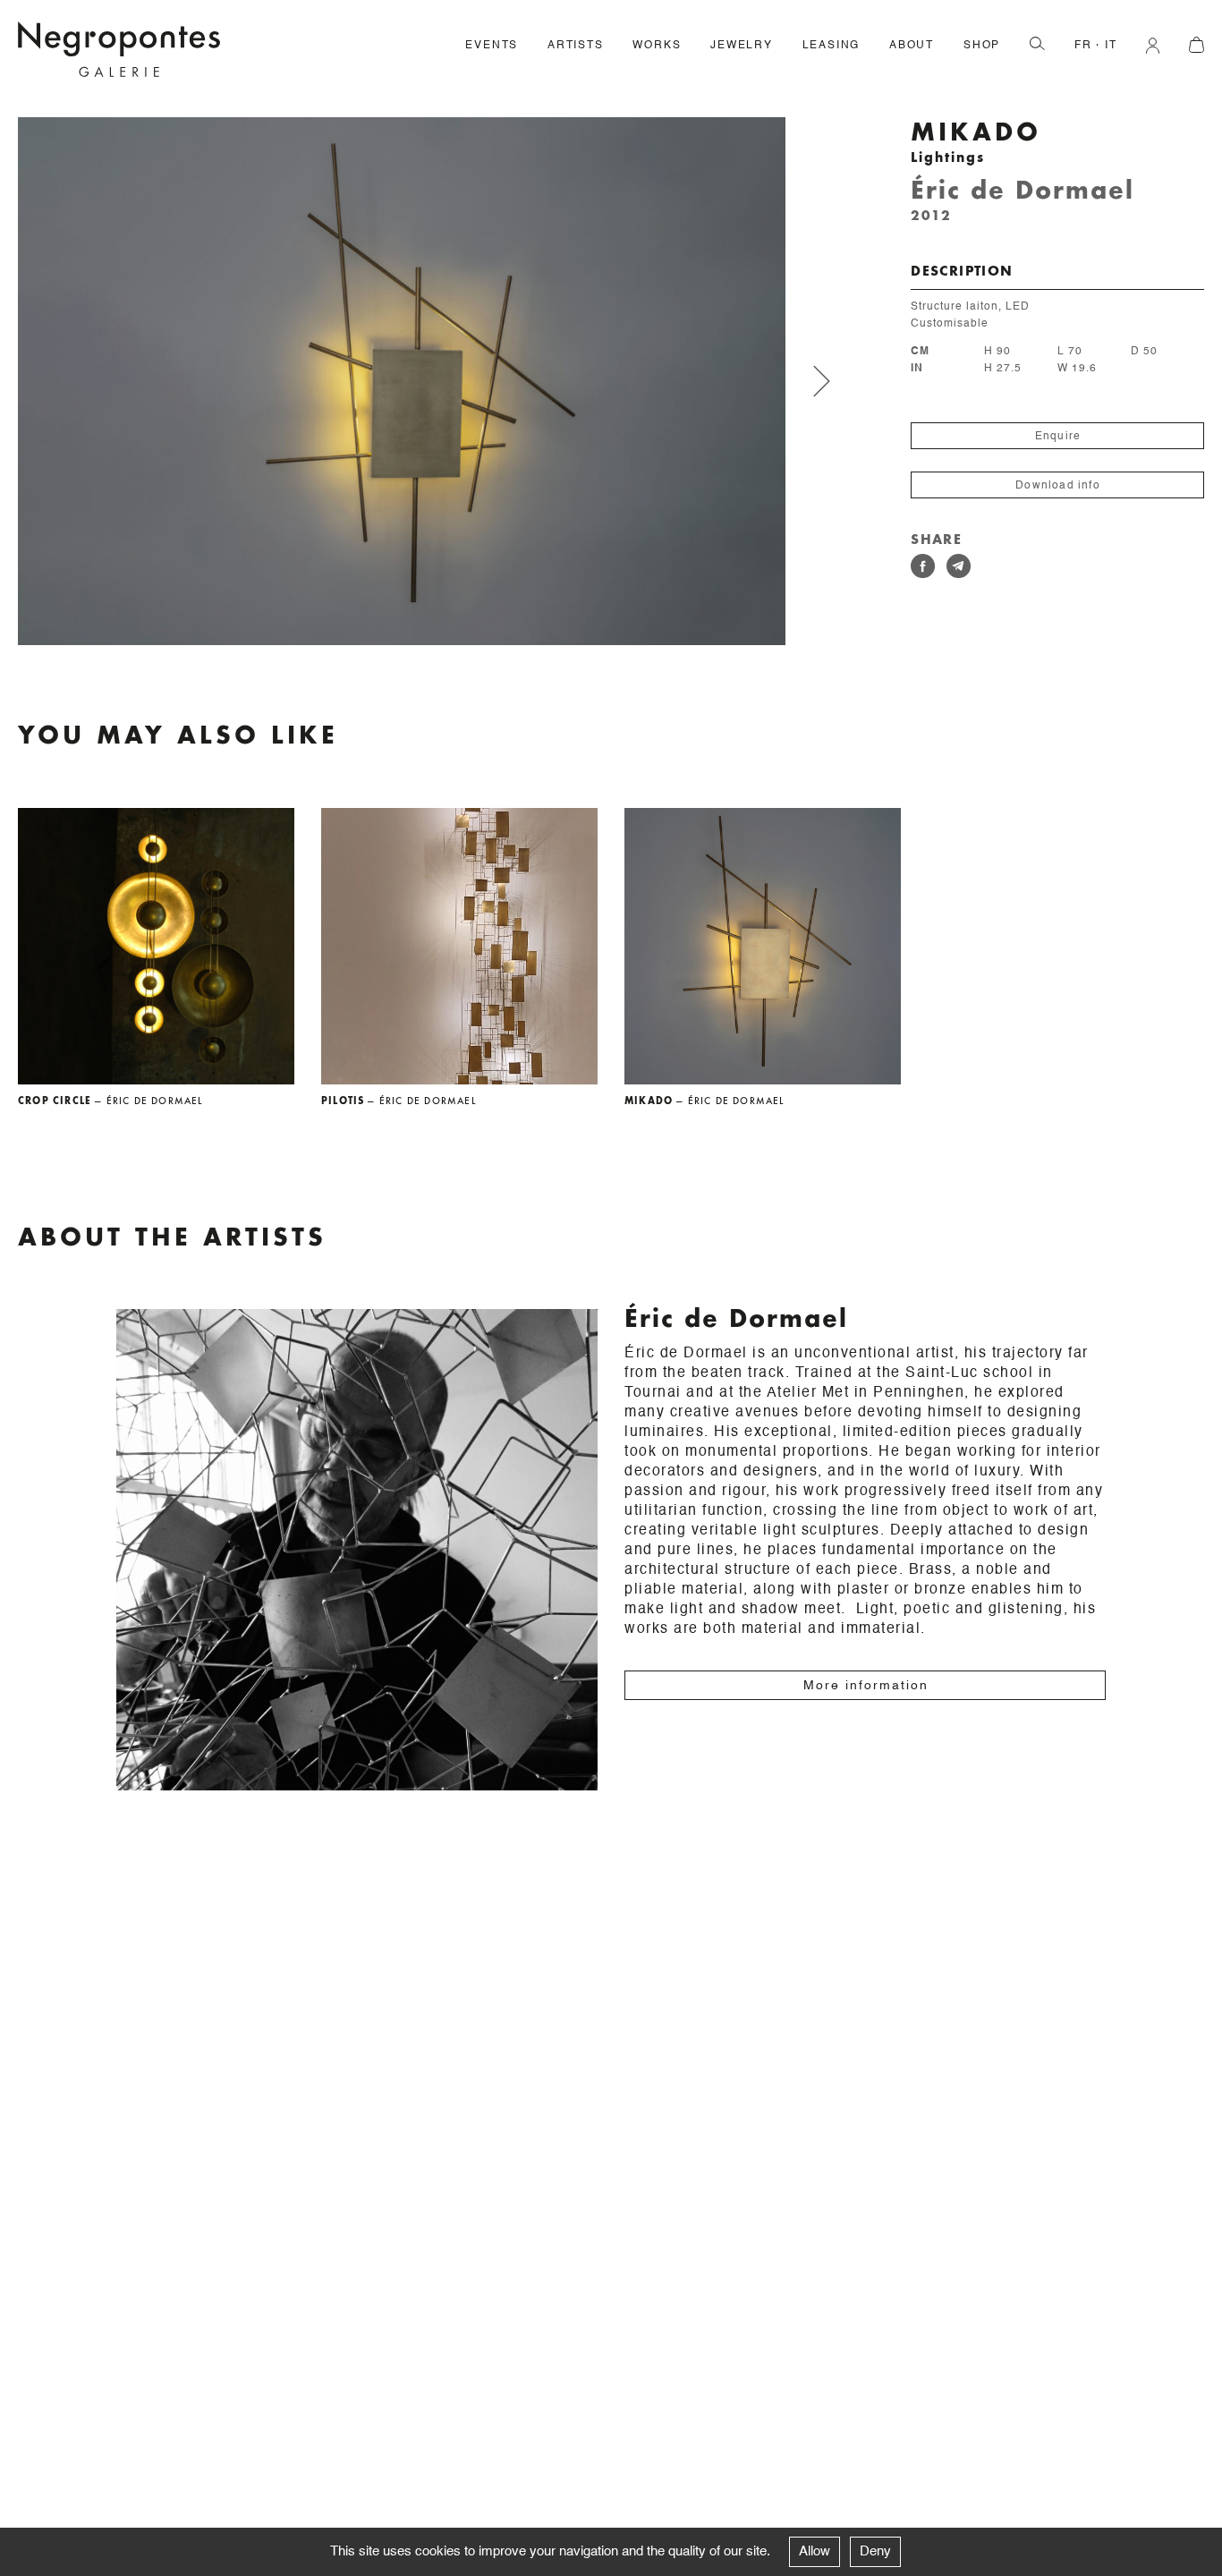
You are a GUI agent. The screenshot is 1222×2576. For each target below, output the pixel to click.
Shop (982, 46)
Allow (815, 2551)
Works (657, 46)
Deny (875, 2551)
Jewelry (742, 46)
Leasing (832, 46)
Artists (576, 46)
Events (492, 46)
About (912, 46)
